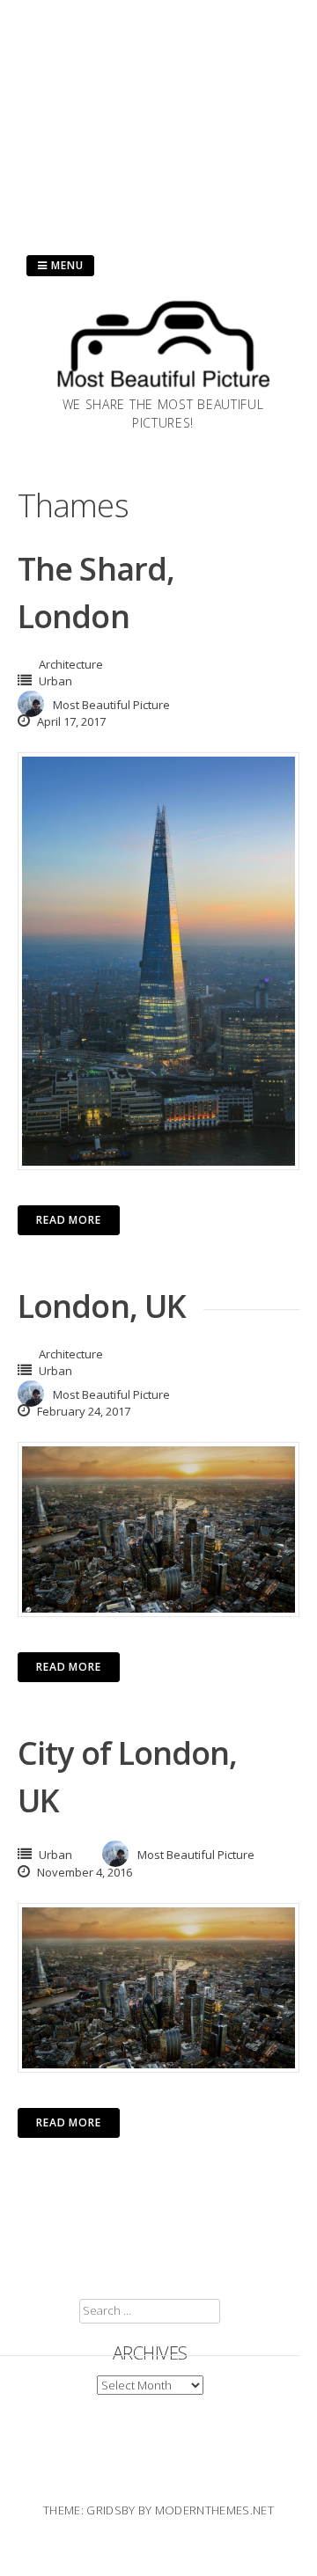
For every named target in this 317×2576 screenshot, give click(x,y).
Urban (55, 681)
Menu (66, 265)
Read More (69, 1220)
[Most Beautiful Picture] (163, 390)
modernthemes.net (214, 2510)
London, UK (102, 1306)
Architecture (71, 664)
